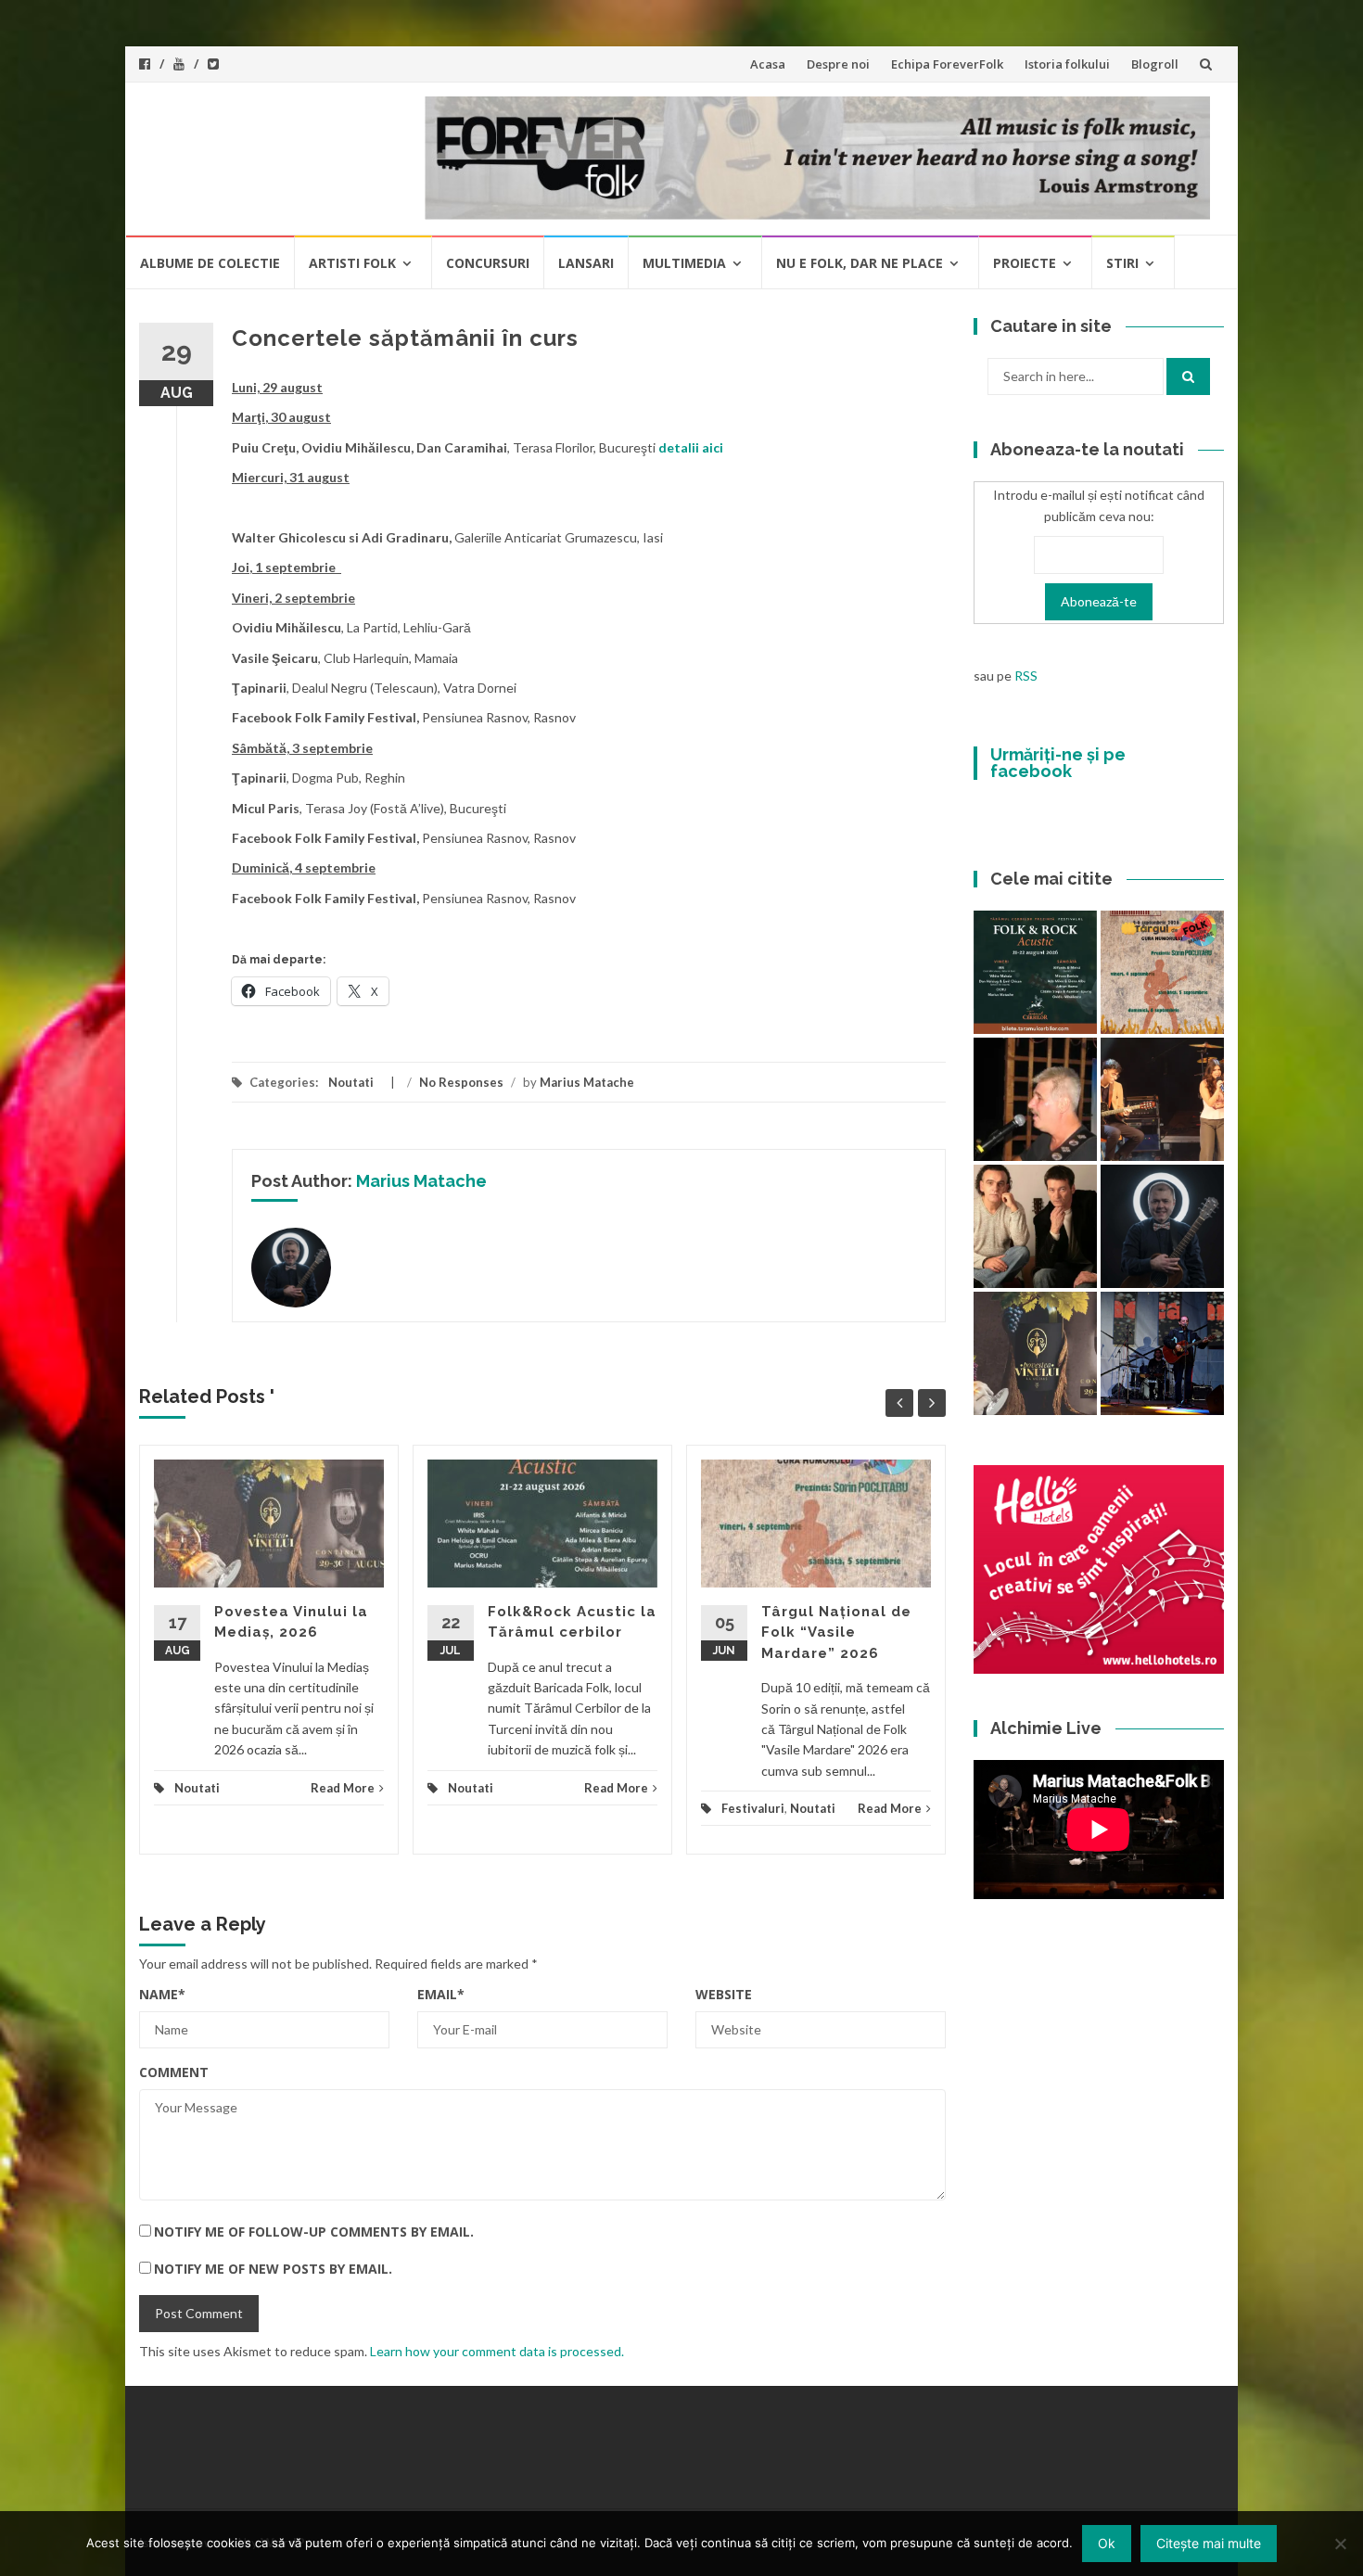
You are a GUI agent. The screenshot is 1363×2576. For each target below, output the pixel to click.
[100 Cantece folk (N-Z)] (1035, 1226)
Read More (343, 1788)
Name (162, 1994)
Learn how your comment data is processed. (497, 2351)
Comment (174, 2072)
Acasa (768, 64)
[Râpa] (1162, 1353)
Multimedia (684, 263)
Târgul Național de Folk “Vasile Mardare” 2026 (836, 1632)
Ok (1107, 2543)
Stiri (1122, 263)
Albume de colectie (210, 263)
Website (724, 1994)
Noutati (351, 1082)
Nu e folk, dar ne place (860, 263)
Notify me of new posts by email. (273, 2269)
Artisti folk (352, 263)
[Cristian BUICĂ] (1035, 1099)
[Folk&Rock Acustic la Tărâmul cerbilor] (1035, 972)
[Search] (1188, 376)
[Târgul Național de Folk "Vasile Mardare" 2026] (1162, 972)
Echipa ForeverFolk (947, 64)
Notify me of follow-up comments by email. (314, 2232)
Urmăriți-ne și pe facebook (1058, 763)
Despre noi (838, 64)
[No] (1340, 2544)
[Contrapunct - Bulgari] (1162, 1226)
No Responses (461, 1082)
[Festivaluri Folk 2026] (1162, 1099)
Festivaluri (753, 1808)
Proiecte (1025, 263)
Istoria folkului (1067, 64)
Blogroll (1155, 64)
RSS (1026, 676)
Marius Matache (587, 1082)
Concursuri (488, 263)
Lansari (586, 263)
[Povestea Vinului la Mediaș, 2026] (1035, 1353)
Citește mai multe (1209, 2543)
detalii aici (691, 447)
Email (441, 1994)
